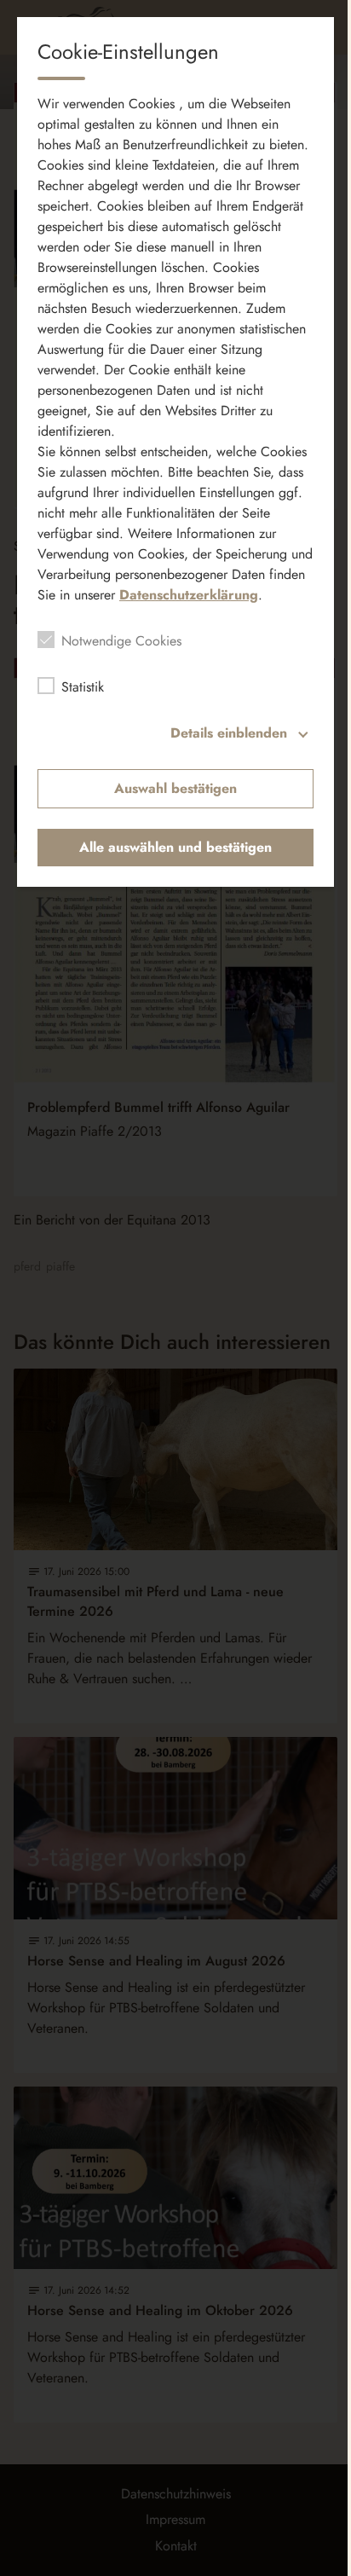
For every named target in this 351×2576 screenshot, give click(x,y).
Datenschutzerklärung (189, 595)
